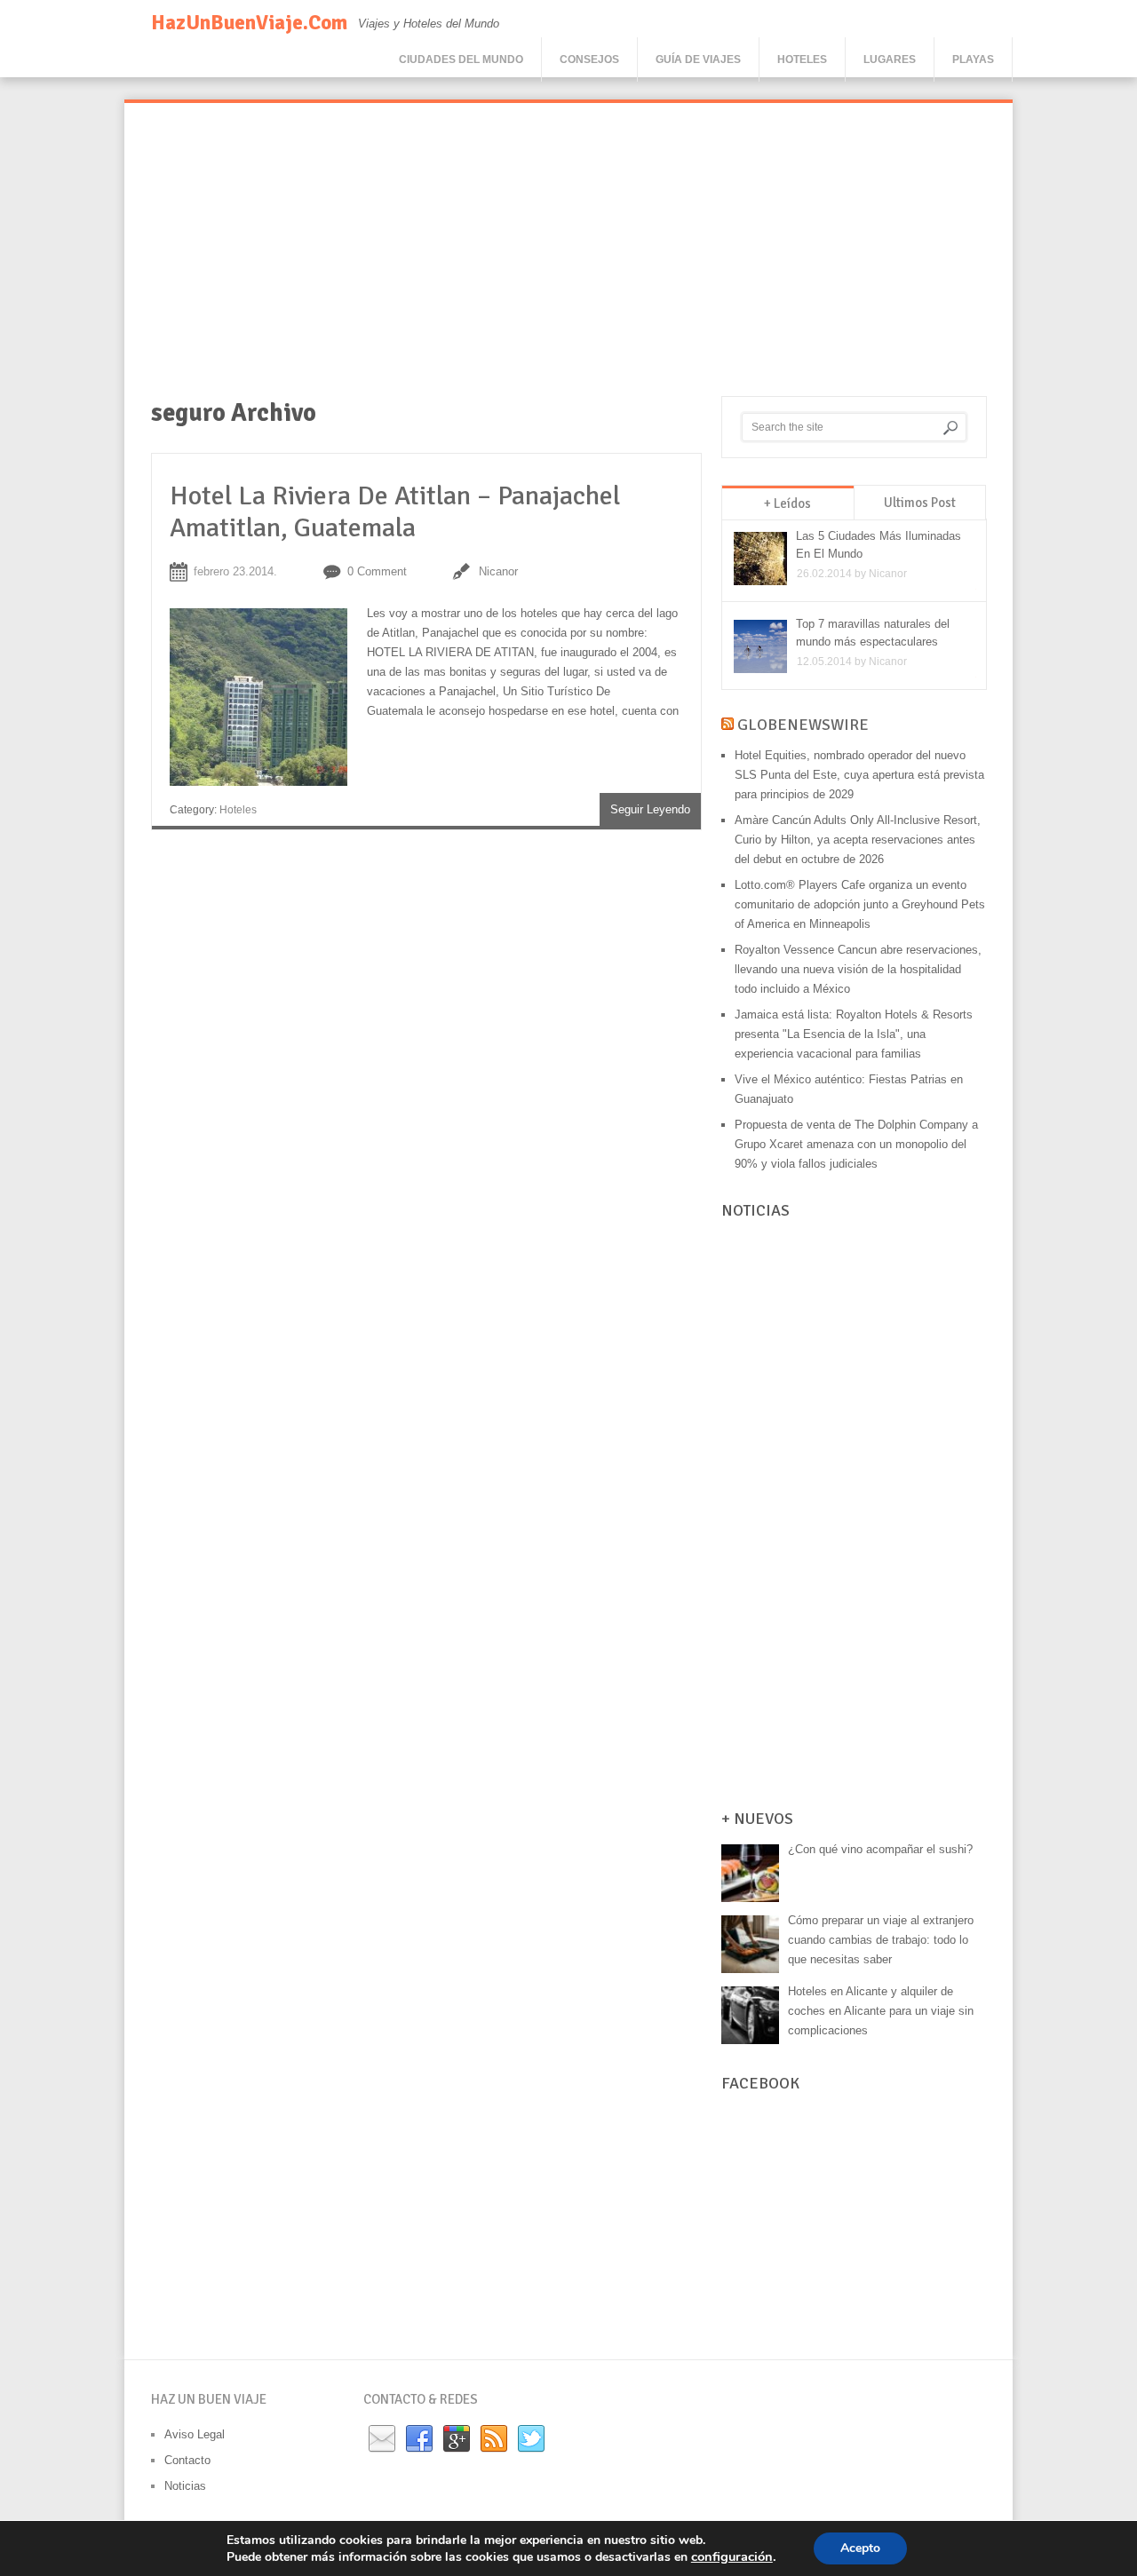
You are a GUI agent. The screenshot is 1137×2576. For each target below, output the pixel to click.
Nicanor (498, 571)
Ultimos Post (920, 503)
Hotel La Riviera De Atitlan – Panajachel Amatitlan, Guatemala (395, 512)
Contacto (187, 2460)
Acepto (860, 2548)
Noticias (185, 2486)
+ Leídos (787, 503)
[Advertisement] (568, 263)
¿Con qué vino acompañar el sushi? (880, 1849)
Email (382, 2439)
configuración (732, 2556)
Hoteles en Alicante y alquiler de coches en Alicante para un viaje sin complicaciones (881, 2011)
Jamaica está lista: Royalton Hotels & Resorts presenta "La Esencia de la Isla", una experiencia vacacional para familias (854, 1034)
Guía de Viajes (698, 59)
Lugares (890, 59)
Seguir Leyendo (650, 809)
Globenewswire (803, 725)
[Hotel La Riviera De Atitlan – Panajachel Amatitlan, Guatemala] (268, 701)
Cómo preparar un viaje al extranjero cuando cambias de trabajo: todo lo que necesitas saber (881, 1940)
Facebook (419, 2439)
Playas (973, 59)
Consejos (589, 59)
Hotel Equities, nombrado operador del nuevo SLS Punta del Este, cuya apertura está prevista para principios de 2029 (859, 775)
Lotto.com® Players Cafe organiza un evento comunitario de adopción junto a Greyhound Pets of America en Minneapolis (860, 904)
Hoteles (802, 59)
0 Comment (377, 571)
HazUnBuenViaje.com (249, 23)
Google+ (457, 2439)
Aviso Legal (195, 2434)
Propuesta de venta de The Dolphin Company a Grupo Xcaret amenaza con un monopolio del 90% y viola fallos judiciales (856, 1144)
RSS (494, 2439)
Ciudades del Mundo (461, 59)
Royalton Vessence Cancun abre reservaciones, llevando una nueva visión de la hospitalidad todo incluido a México (858, 969)
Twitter (531, 2439)
